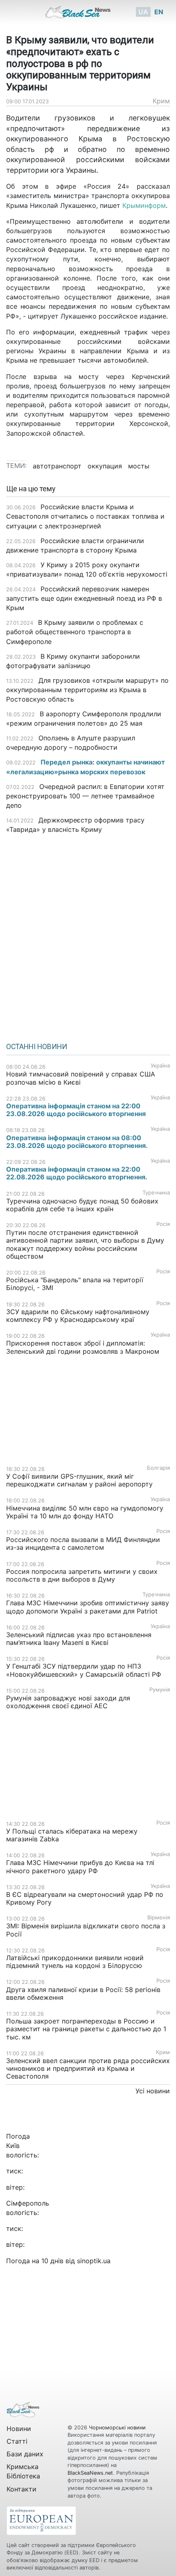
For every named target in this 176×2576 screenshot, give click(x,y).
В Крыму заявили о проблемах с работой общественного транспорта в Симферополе (75, 632)
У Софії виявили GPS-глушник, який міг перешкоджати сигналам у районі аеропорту (79, 1480)
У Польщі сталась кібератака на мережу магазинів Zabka (72, 1835)
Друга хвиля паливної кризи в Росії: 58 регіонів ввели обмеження (83, 1993)
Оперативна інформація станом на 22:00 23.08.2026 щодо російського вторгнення (76, 1110)
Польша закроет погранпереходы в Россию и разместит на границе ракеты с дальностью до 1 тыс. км (86, 2029)
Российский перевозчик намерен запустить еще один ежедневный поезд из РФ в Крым (84, 598)
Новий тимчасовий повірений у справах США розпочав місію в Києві (81, 1078)
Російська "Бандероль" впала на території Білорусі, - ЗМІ (75, 1284)
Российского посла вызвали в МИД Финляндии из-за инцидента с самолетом (83, 1543)
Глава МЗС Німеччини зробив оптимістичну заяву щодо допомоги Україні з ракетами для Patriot (88, 1607)
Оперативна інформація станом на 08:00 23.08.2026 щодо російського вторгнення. (77, 1142)
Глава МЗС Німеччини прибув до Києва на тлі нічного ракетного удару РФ (80, 1866)
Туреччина (156, 1193)
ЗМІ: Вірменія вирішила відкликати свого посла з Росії (86, 1930)
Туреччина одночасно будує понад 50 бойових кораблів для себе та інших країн (82, 1205)
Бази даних (25, 2454)
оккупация (105, 466)
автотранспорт (57, 466)
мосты (139, 466)
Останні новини (37, 1047)
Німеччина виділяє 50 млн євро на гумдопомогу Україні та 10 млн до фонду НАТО (85, 1512)
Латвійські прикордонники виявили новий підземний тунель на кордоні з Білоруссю (75, 1962)
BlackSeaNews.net (90, 2473)
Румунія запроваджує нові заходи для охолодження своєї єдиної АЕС (68, 1702)
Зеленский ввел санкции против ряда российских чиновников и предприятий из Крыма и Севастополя (88, 2068)
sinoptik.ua (94, 2261)
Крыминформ (144, 205)
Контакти (21, 2489)
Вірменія (159, 1918)
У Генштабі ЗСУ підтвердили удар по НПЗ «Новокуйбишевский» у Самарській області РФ (84, 1670)
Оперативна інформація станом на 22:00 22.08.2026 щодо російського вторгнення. (77, 1173)
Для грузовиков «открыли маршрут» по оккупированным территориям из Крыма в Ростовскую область (87, 690)
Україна (160, 1066)
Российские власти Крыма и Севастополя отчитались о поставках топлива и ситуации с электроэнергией (85, 516)
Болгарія (158, 1468)
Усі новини (153, 2091)
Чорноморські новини (117, 2428)
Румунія (160, 1690)
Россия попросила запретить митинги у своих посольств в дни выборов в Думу (82, 1575)
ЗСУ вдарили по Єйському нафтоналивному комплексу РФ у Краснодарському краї (78, 1316)
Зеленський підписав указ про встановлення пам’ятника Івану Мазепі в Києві (79, 1639)
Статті (17, 2441)
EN (159, 12)
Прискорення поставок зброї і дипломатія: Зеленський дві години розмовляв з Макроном (83, 1347)
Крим (161, 101)
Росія (163, 1224)
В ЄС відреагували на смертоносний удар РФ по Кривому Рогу (85, 1898)
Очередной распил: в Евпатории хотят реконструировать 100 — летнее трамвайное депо (85, 796)
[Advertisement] (88, 935)
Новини (19, 2429)
